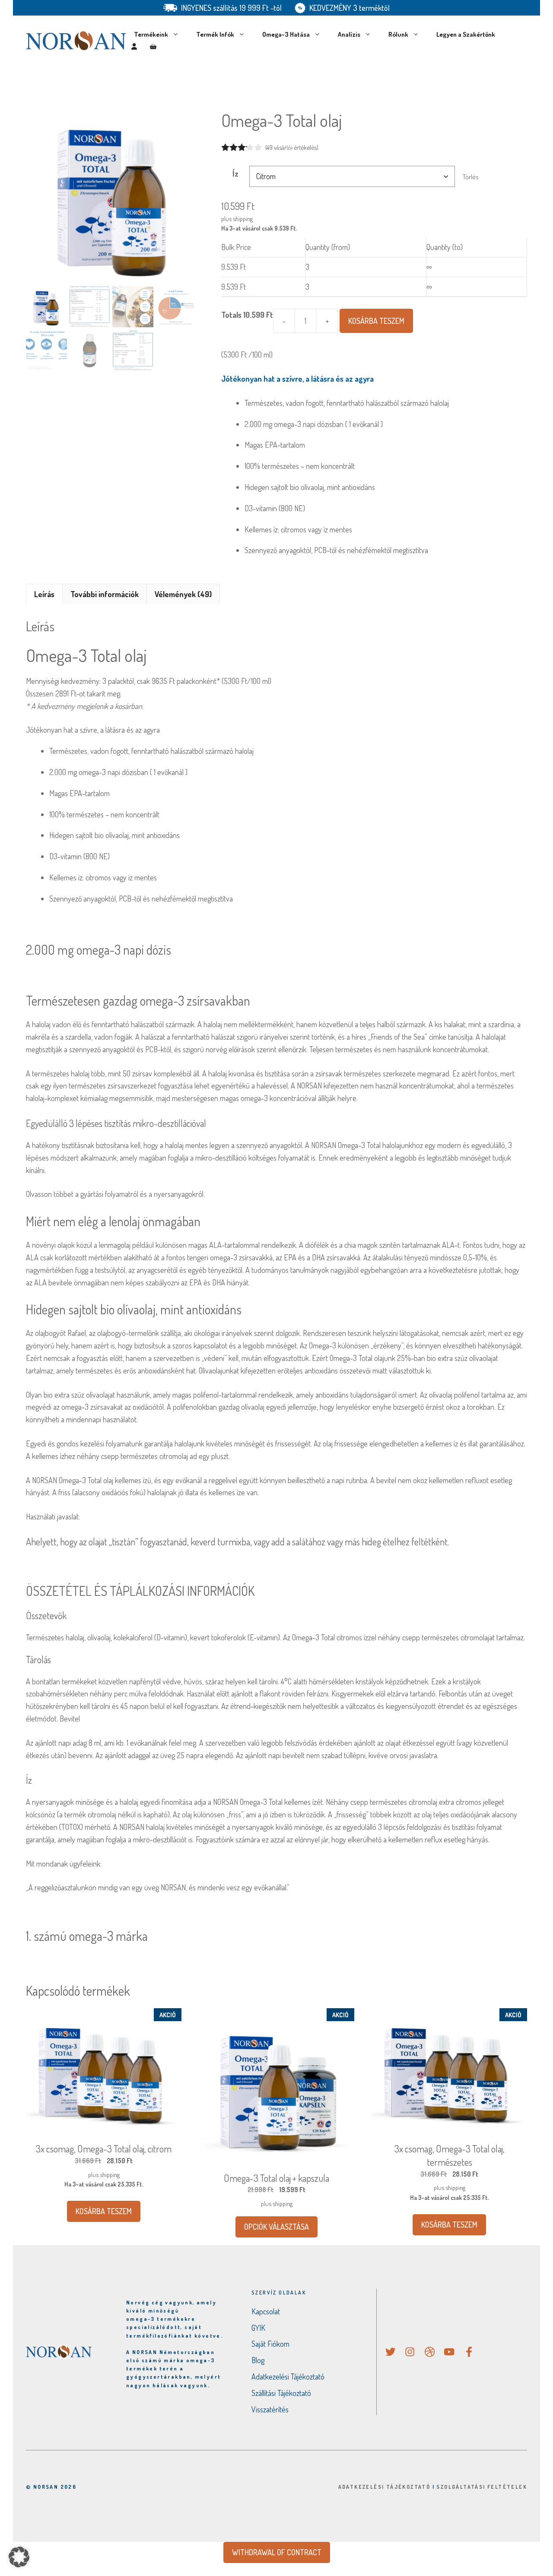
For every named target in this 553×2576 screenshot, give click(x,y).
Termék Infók (215, 34)
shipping (243, 218)
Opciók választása (276, 2227)
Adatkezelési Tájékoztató (385, 2487)
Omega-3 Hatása (286, 34)
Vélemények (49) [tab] (183, 594)
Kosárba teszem (376, 321)
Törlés (471, 177)
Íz (235, 174)
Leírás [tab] (44, 594)
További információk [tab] (105, 594)
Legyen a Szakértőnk (466, 34)
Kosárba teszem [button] (104, 2211)
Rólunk (398, 34)
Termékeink (151, 34)
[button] (19, 2557)
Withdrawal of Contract (277, 2552)
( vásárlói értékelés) (292, 147)
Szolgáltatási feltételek (482, 2487)
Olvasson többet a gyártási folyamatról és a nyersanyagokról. (115, 1194)
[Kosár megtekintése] (153, 47)
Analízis (349, 34)
